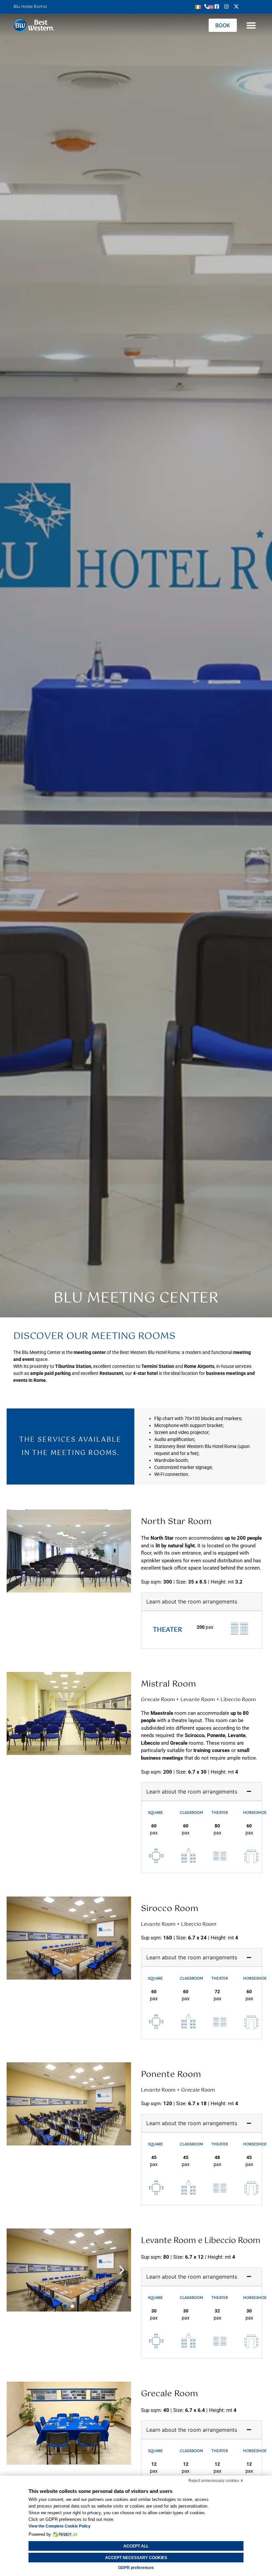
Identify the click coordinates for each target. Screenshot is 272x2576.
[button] (251, 25)
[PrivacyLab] (64, 2534)
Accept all (136, 2546)
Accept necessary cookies (136, 2558)
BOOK (223, 25)
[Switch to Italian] (198, 6)
